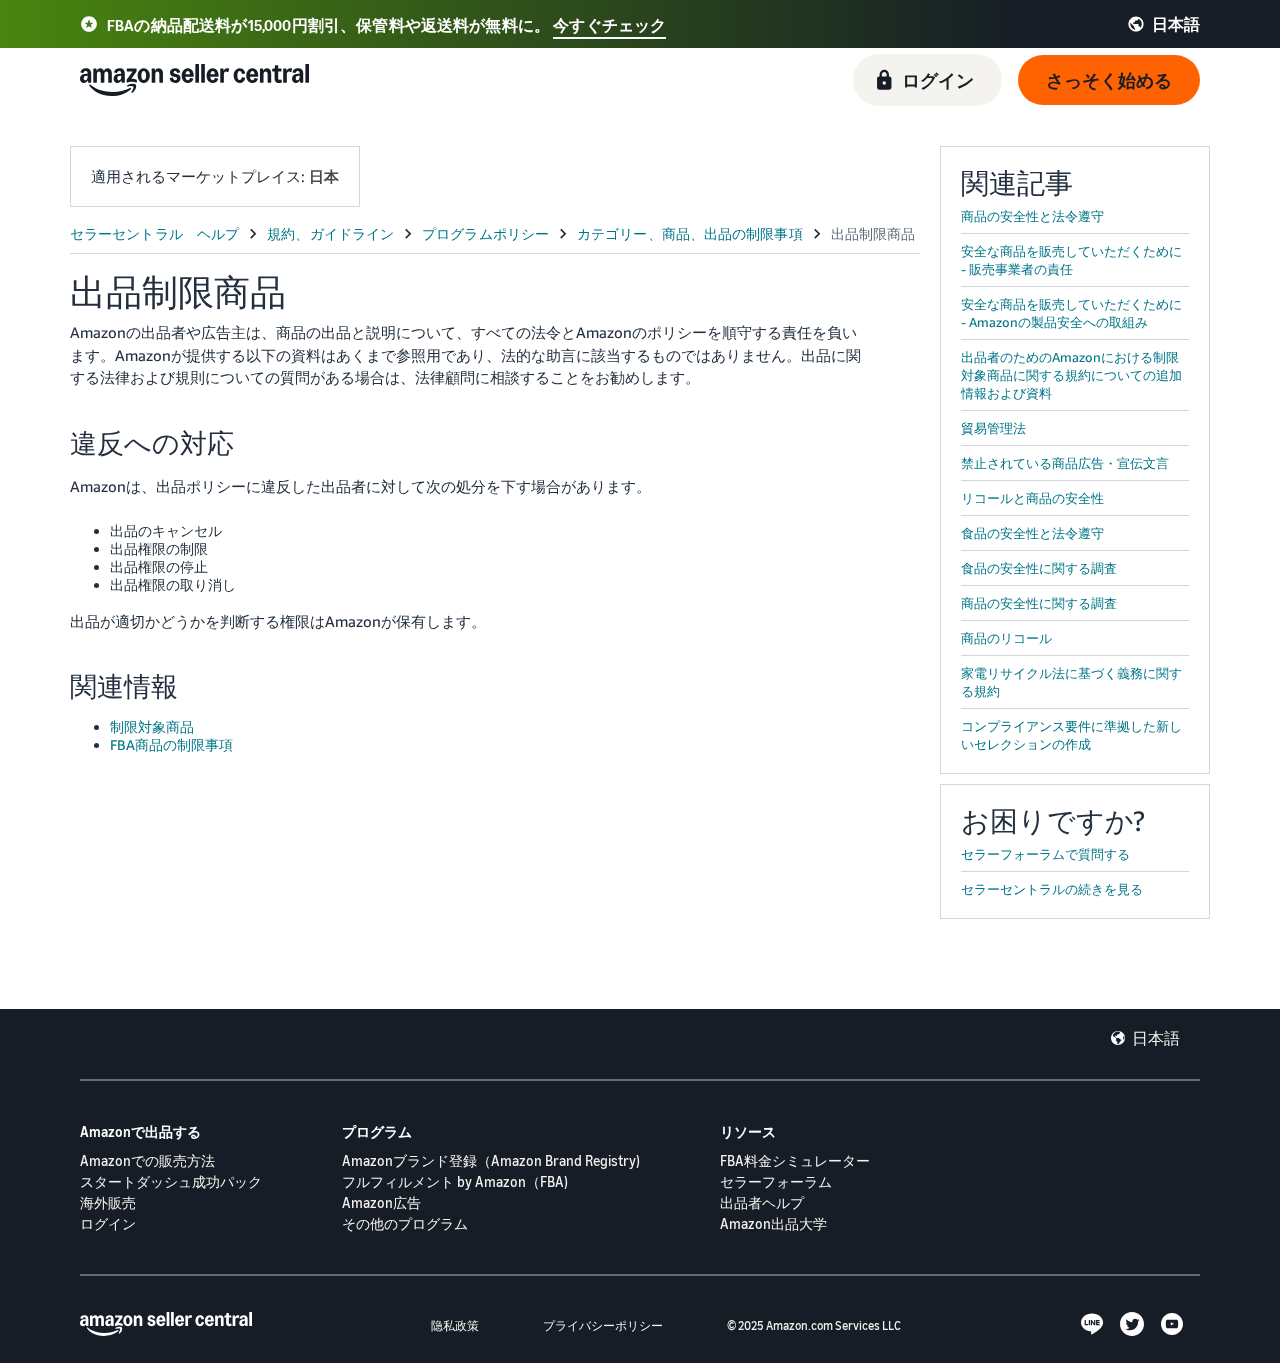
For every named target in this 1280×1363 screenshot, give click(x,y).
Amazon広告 (381, 1202)
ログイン (108, 1223)
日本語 (1156, 1038)
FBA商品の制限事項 (171, 744)
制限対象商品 (152, 726)
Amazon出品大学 (773, 1223)
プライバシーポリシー (603, 1325)
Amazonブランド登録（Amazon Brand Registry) (491, 1160)
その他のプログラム (405, 1223)
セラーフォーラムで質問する (1045, 854)
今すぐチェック (609, 25)
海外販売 (108, 1202)
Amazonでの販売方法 (147, 1160)
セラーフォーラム (776, 1181)
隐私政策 (455, 1325)
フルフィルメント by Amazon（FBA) (455, 1181)
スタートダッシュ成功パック (171, 1181)
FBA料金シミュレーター (795, 1160)
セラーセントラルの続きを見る (1052, 889)
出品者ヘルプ (762, 1202)
